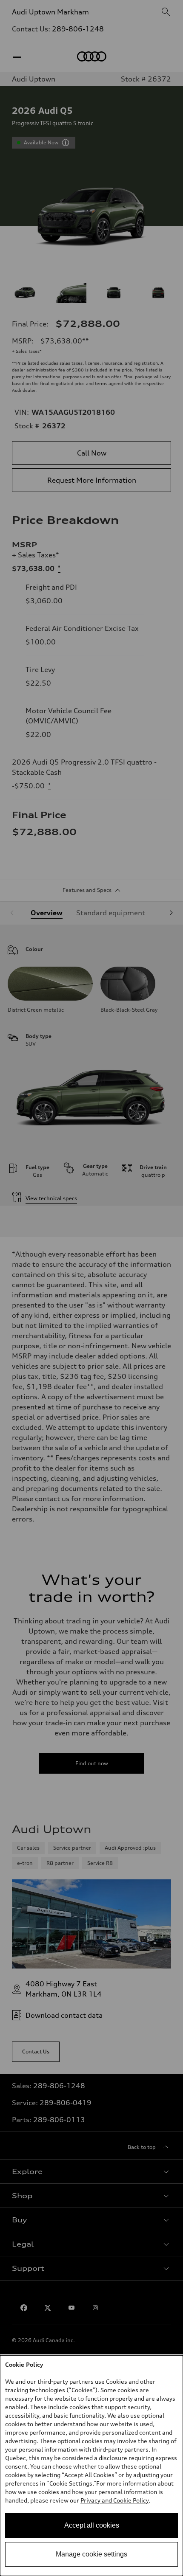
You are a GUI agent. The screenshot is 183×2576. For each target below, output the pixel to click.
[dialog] (91, 2466)
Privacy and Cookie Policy (114, 2500)
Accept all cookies (92, 2525)
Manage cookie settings (91, 2554)
